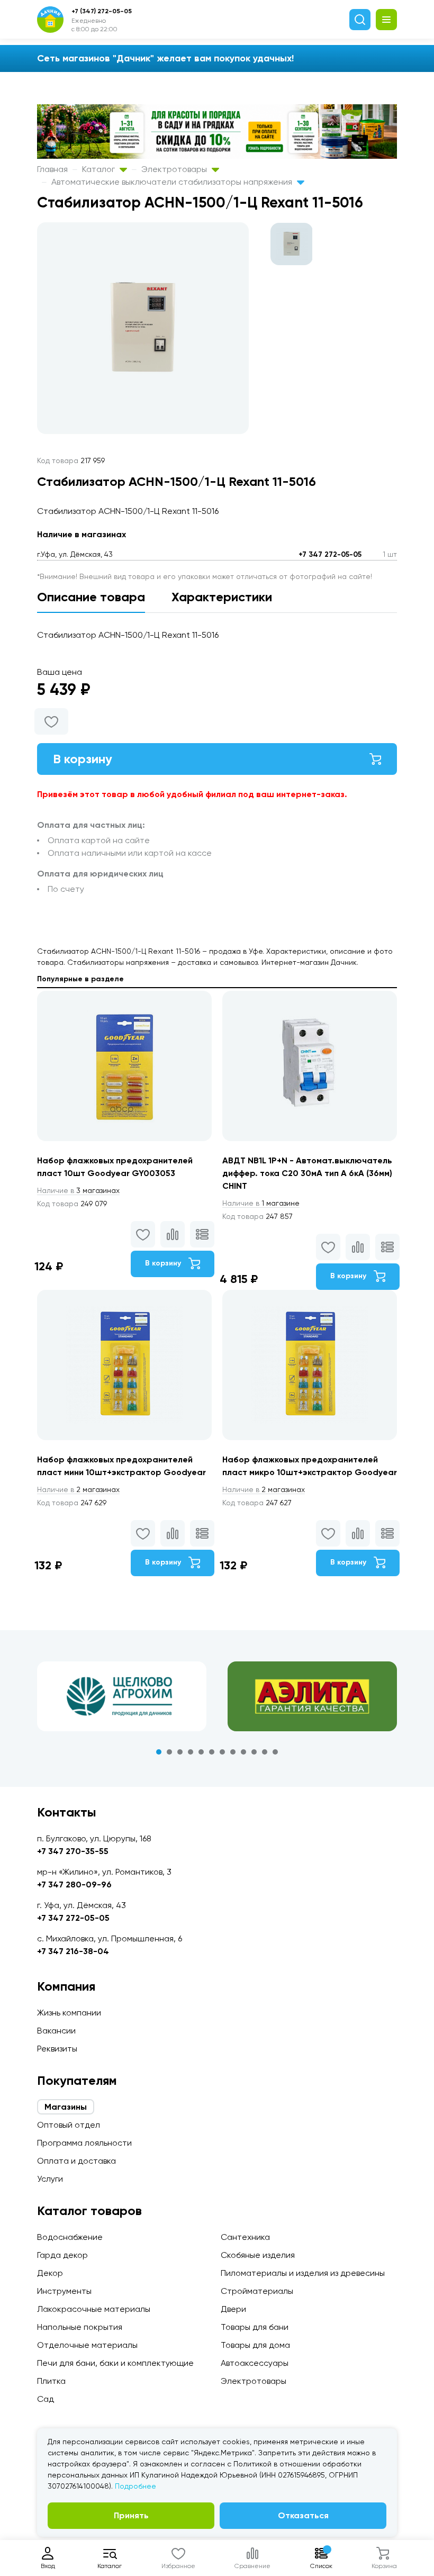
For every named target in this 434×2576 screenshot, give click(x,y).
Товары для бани (255, 2327)
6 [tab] (212, 1752)
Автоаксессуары (255, 2363)
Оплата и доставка (76, 2161)
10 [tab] (254, 1752)
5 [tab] (201, 1752)
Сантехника (245, 2237)
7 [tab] (222, 1752)
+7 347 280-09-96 (74, 1884)
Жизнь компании (69, 2013)
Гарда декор (62, 2255)
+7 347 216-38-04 (73, 1951)
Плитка (51, 2381)
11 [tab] (265, 1752)
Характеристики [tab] (222, 597)
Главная (52, 169)
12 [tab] (275, 1752)
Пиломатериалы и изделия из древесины (303, 2273)
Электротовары (175, 169)
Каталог (100, 169)
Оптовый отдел (69, 2125)
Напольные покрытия (80, 2327)
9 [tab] (243, 1752)
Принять (131, 2515)
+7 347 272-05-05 (330, 554)
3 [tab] (180, 1752)
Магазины (66, 2107)
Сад (46, 2399)
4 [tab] (191, 1752)
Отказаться (303, 2515)
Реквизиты (57, 2049)
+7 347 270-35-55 (73, 1851)
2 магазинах (78, 1489)
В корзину (83, 759)
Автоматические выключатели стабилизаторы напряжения (173, 182)
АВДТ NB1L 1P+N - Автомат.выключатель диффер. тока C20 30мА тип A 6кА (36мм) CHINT (307, 1173)
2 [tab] (169, 1752)
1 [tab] (159, 1752)
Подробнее (135, 2486)
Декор (50, 2273)
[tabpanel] (122, 1696)
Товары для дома (255, 2345)
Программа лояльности (84, 2143)
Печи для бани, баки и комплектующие (115, 2363)
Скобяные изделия (258, 2255)
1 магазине (261, 1203)
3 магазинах (78, 1190)
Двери (233, 2309)
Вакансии (56, 2031)
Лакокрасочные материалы (94, 2309)
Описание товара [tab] (91, 597)
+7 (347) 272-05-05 (102, 11)
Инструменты (64, 2291)
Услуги (50, 2179)
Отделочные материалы (87, 2345)
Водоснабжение (70, 2237)
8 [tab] (233, 1752)
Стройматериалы (257, 2291)
